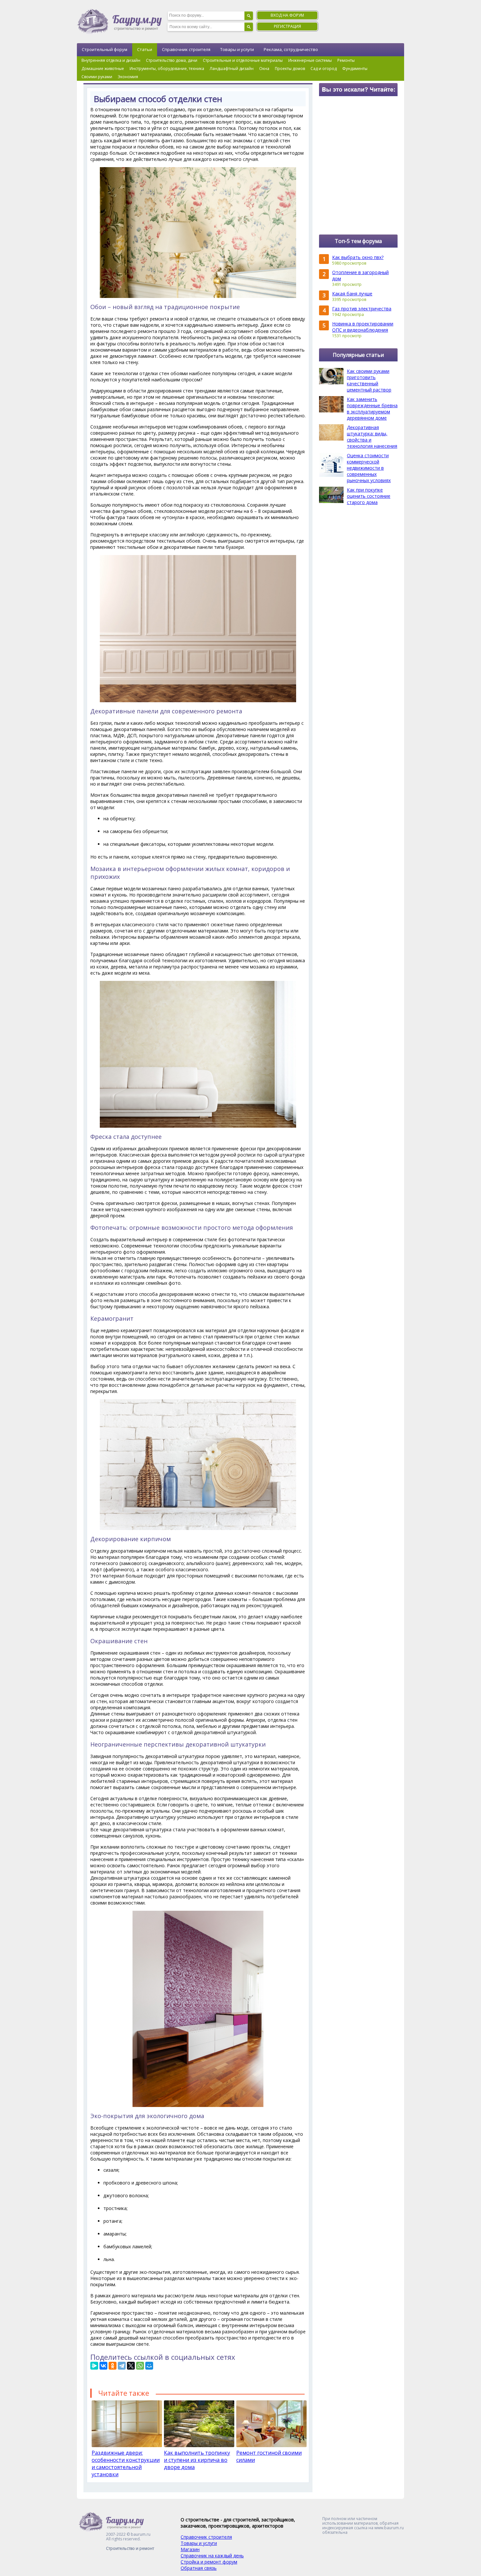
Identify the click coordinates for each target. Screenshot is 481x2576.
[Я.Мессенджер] (94, 2366)
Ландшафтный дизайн (232, 69)
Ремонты (346, 60)
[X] (131, 2366)
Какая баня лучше (352, 294)
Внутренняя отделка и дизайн (111, 60)
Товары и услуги (237, 49)
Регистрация (287, 26)
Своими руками (97, 77)
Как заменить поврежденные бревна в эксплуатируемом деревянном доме (372, 409)
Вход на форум (287, 15)
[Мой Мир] (149, 2366)
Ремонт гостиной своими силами (269, 2456)
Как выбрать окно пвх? (358, 257)
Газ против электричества (362, 309)
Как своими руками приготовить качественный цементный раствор (369, 380)
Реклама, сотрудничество (291, 49)
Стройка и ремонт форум (209, 2562)
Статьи (145, 49)
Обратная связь (199, 2568)
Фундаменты (355, 69)
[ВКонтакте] (103, 2366)
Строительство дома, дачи (172, 60)
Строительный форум (105, 49)
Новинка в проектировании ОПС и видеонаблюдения (363, 327)
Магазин (190, 2549)
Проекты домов (290, 69)
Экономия (128, 77)
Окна (264, 69)
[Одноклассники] (113, 2366)
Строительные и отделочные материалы (243, 60)
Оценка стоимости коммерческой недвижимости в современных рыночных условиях (369, 468)
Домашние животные (103, 69)
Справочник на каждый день (212, 2556)
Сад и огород (324, 69)
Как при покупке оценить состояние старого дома (369, 496)
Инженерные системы (310, 60)
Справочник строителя (186, 49)
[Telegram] (122, 2366)
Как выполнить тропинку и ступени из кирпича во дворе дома (197, 2460)
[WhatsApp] (140, 2366)
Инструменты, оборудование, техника (167, 69)
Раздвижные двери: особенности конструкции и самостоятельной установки (126, 2463)
